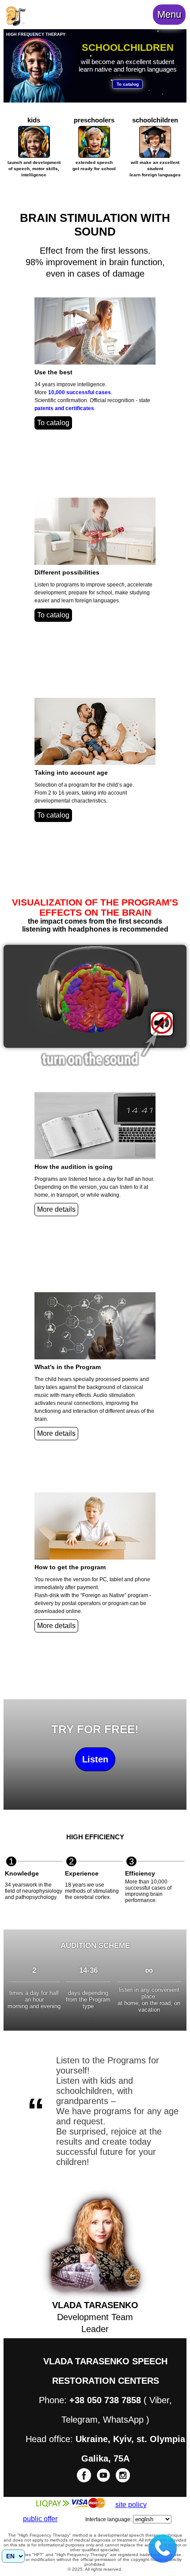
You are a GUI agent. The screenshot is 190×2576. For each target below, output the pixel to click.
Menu (169, 14)
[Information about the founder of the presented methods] (15, 24)
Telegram (80, 2420)
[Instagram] (123, 2481)
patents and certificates (64, 408)
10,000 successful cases (80, 392)
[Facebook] (85, 2481)
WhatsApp (123, 2420)
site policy (131, 2505)
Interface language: (108, 2519)
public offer (40, 2519)
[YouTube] (104, 2481)
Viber (159, 2400)
